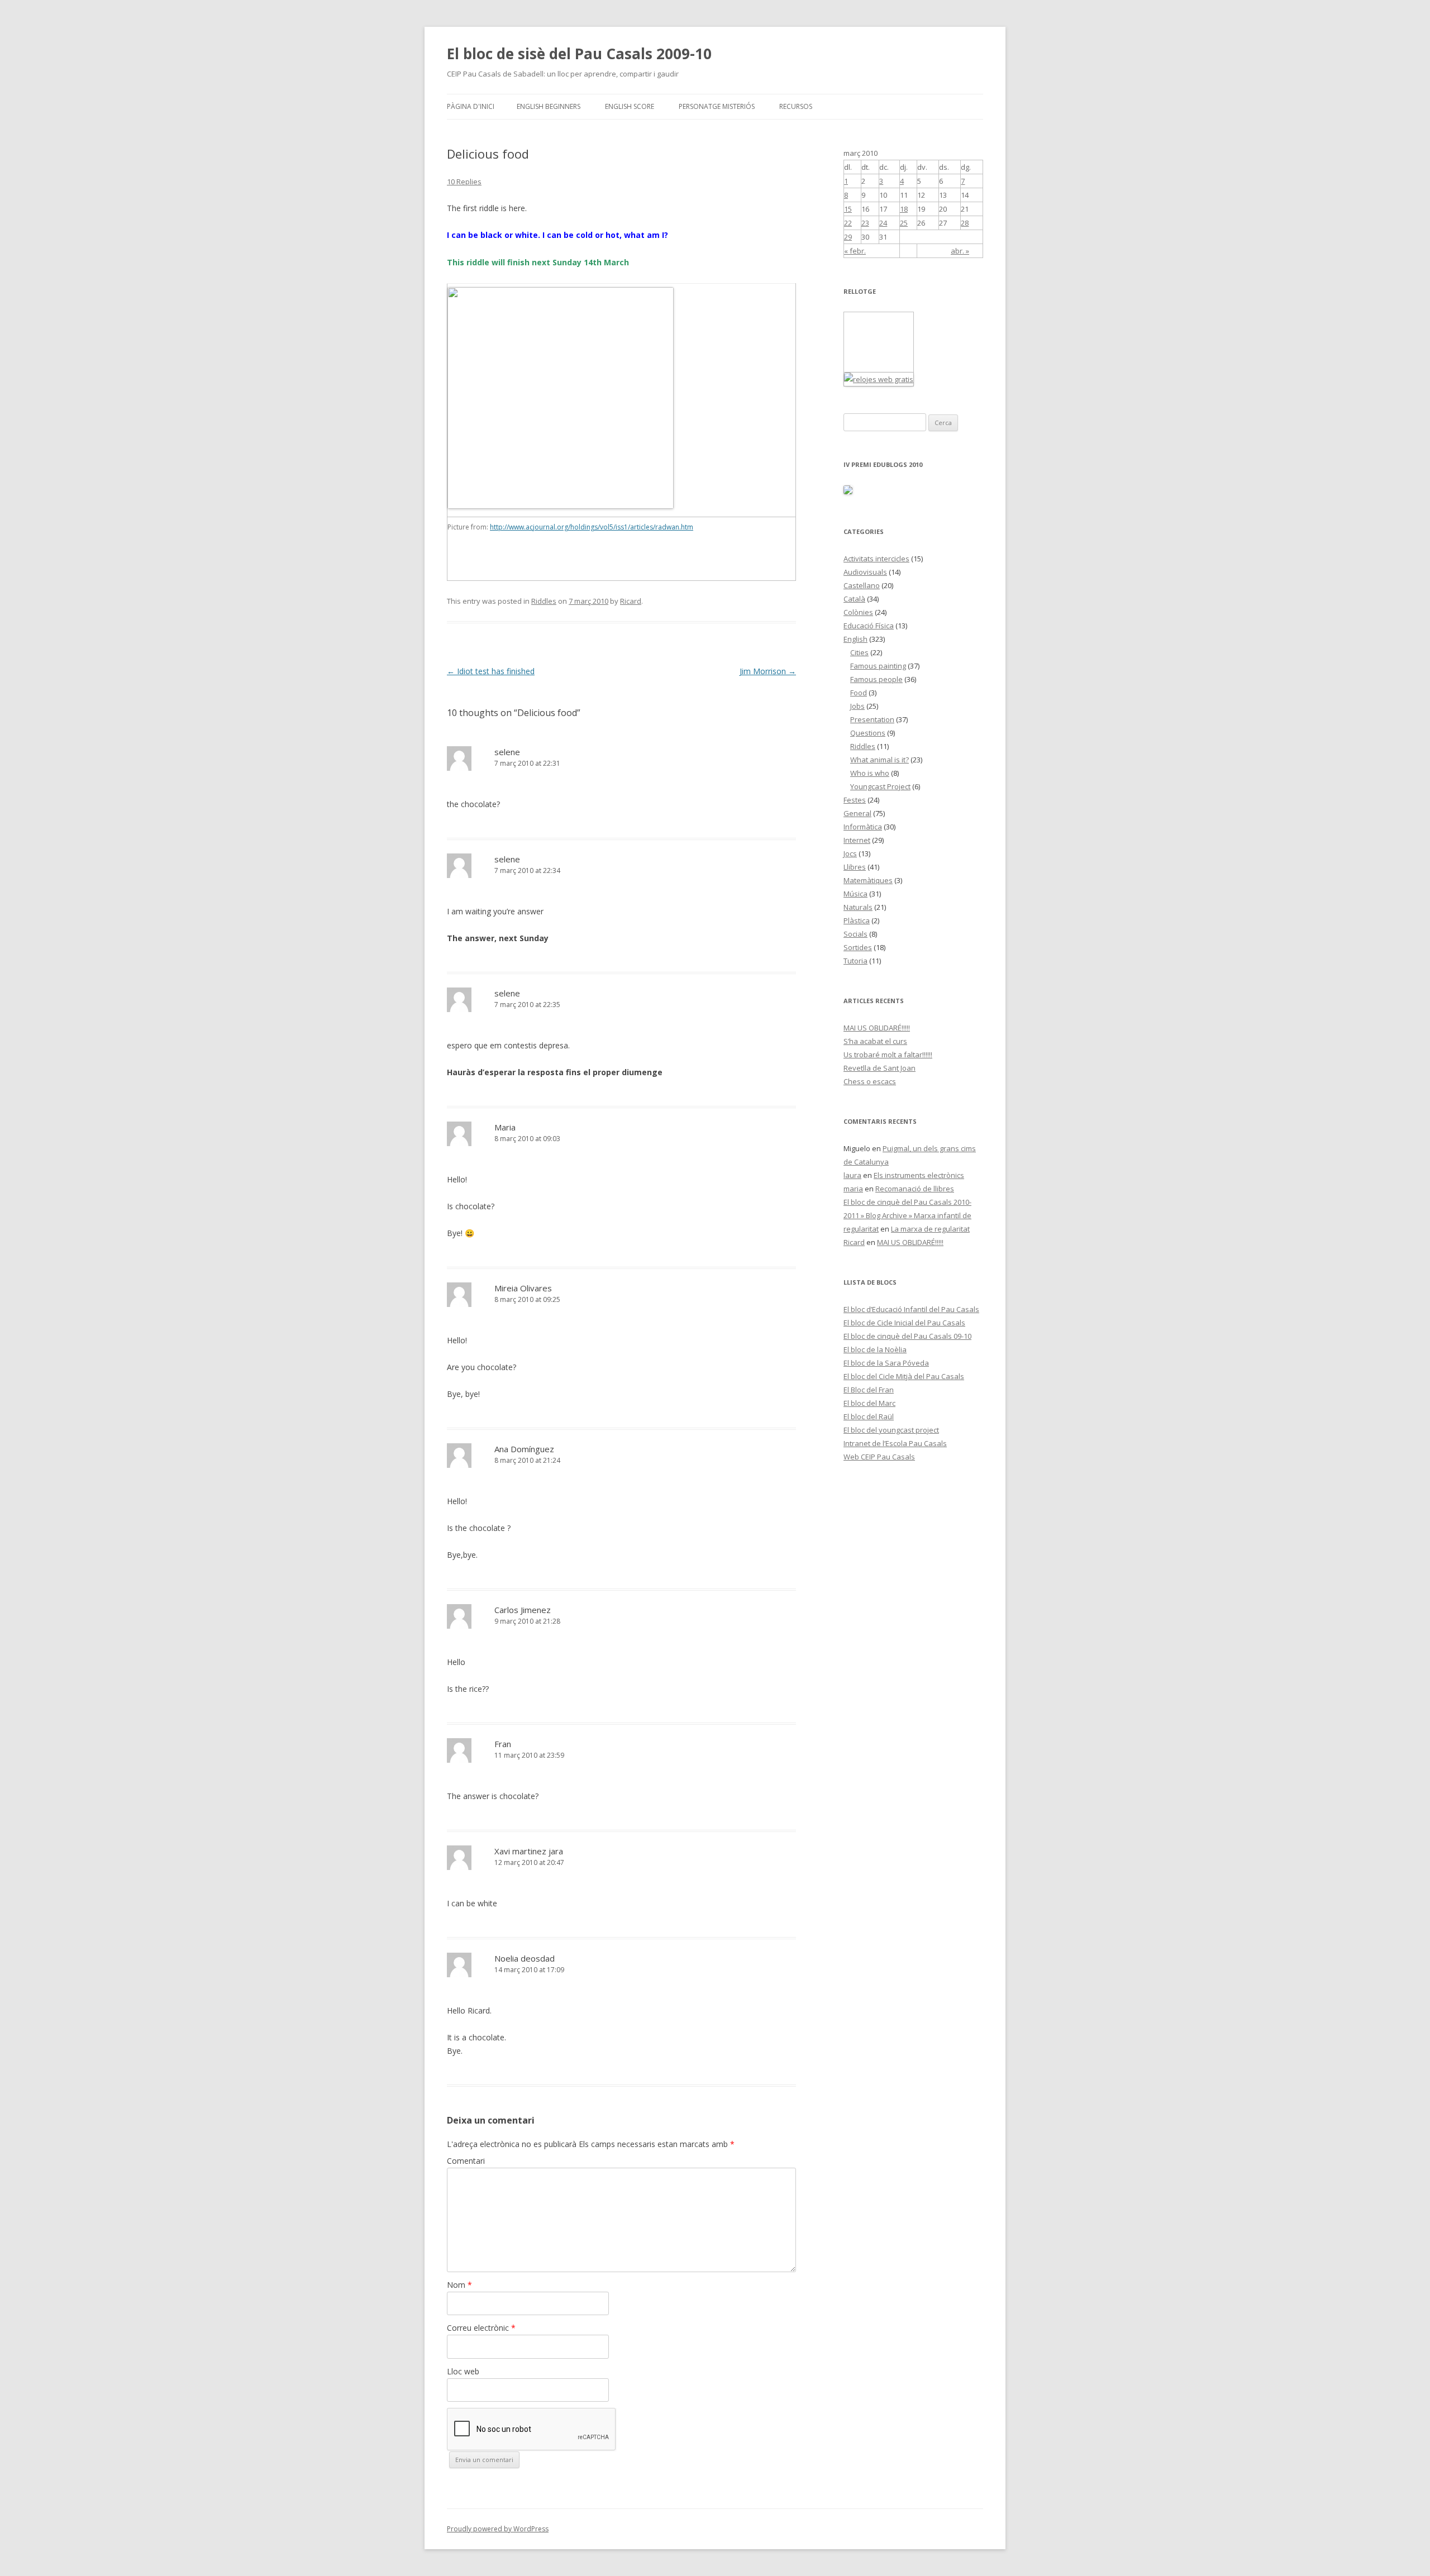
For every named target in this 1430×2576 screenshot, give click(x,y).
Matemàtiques (868, 880)
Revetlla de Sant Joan (880, 1068)
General (857, 813)
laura (852, 1175)
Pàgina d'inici (471, 106)
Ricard (631, 601)
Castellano (862, 585)
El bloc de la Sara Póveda (886, 1363)
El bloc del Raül (869, 1416)
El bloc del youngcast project (891, 1430)
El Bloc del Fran (869, 1390)
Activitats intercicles (876, 559)
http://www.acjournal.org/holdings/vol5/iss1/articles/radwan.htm (592, 527)
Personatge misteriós (717, 106)
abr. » (960, 251)
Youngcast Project (880, 786)
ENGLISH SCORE (630, 106)
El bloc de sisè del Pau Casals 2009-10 (579, 54)
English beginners (549, 106)
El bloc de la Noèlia (875, 1349)
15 (848, 209)
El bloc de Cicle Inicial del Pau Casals (904, 1323)
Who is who (870, 773)
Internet (857, 840)
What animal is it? (880, 760)
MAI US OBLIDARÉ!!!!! (877, 1028)
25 (904, 223)
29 (848, 237)
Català (854, 599)
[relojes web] (872, 365)
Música (855, 894)
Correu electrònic (481, 2328)
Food (859, 693)
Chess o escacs (870, 1081)
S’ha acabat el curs (875, 1041)
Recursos (796, 106)
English (855, 639)
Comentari (466, 2161)
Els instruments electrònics (919, 1175)
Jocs (850, 853)
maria (853, 1189)
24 (883, 223)
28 (965, 223)
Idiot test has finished (491, 671)
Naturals (858, 907)
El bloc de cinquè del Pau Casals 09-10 (907, 1336)
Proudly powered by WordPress (498, 2529)
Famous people (876, 679)
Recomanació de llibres (915, 1189)
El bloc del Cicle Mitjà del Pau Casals (904, 1376)
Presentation (872, 719)
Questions (868, 733)
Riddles (544, 601)
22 (848, 223)
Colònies (858, 612)
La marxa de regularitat (930, 1229)
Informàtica (863, 827)
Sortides (858, 947)
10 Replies (464, 182)
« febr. (855, 251)
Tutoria (855, 961)
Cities (859, 652)
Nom (459, 2285)
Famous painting (878, 666)
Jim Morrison (768, 671)
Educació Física (869, 626)
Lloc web (463, 2371)
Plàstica (857, 920)
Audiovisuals (865, 572)
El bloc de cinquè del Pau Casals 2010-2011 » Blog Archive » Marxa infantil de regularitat (907, 1215)
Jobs (857, 706)
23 (865, 223)
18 (904, 209)
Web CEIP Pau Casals (879, 1457)
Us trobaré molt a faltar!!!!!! (888, 1055)
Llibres (855, 867)
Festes (855, 800)
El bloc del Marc (869, 1403)
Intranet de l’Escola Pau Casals (895, 1443)
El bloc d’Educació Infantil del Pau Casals (911, 1309)
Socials (855, 934)
